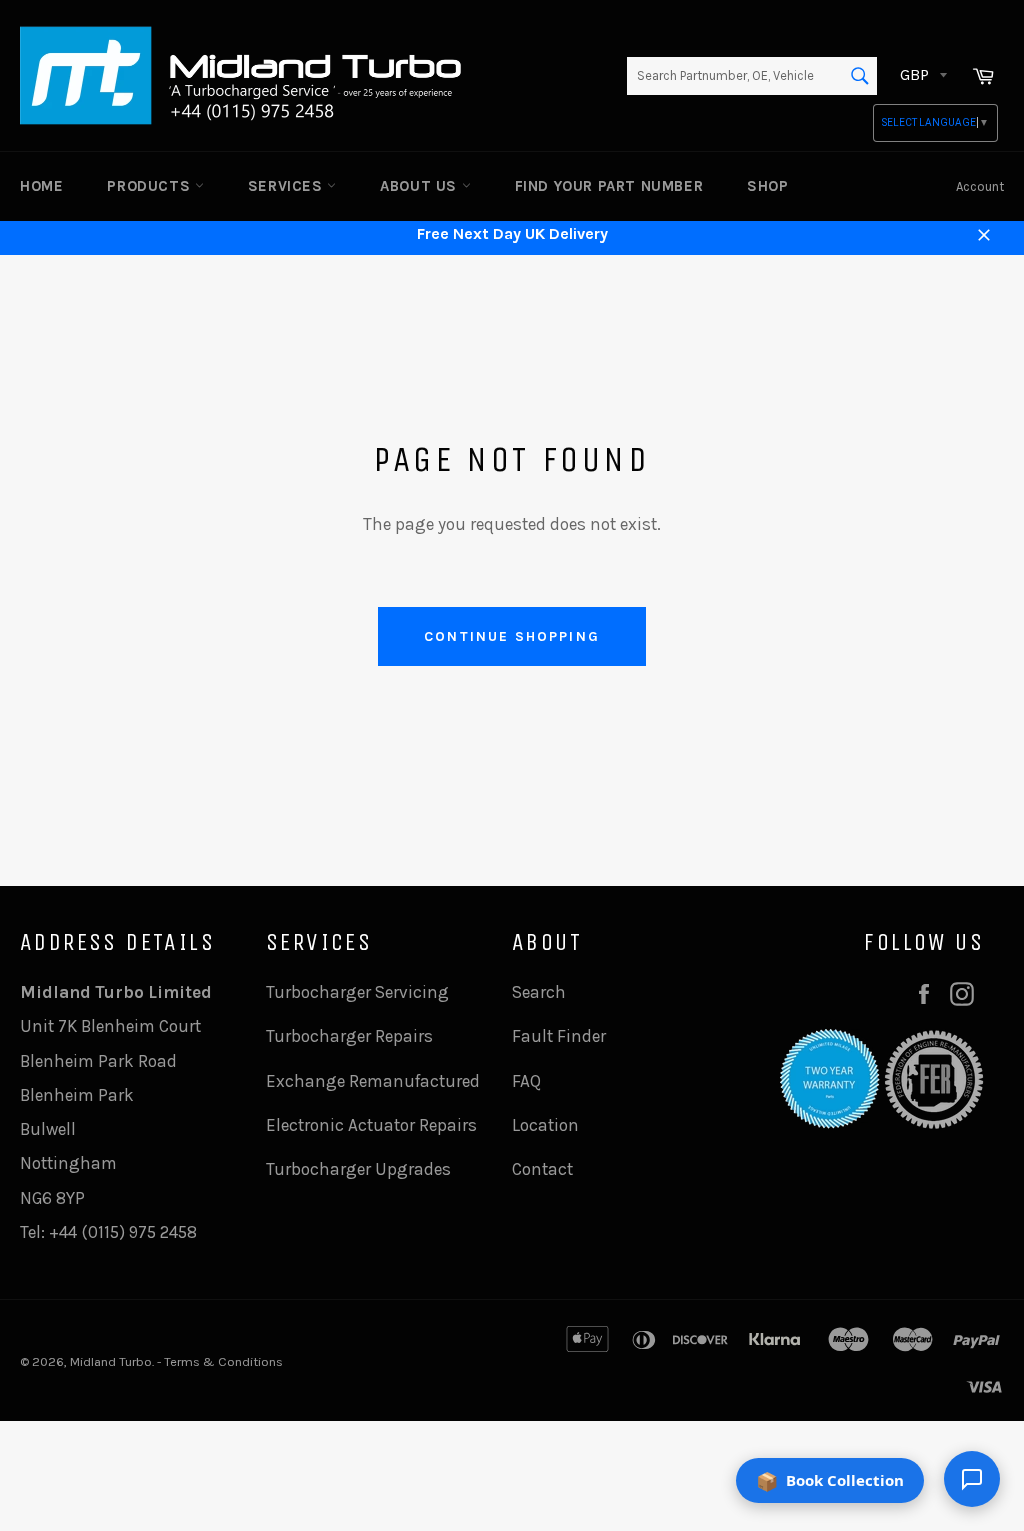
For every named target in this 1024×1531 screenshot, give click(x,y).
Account (980, 186)
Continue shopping (511, 636)
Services (287, 186)
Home (41, 186)
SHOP (767, 186)
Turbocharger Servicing (357, 992)
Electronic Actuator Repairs (371, 1125)
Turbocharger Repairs (349, 1036)
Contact (542, 1169)
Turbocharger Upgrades (358, 1169)
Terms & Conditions (223, 1361)
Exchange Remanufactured (373, 1081)
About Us (420, 186)
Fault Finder (559, 1036)
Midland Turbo (111, 1361)
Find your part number (609, 186)
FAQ (526, 1081)
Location (545, 1125)
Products (150, 186)
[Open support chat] (972, 1479)
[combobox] (752, 76)
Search (539, 992)
